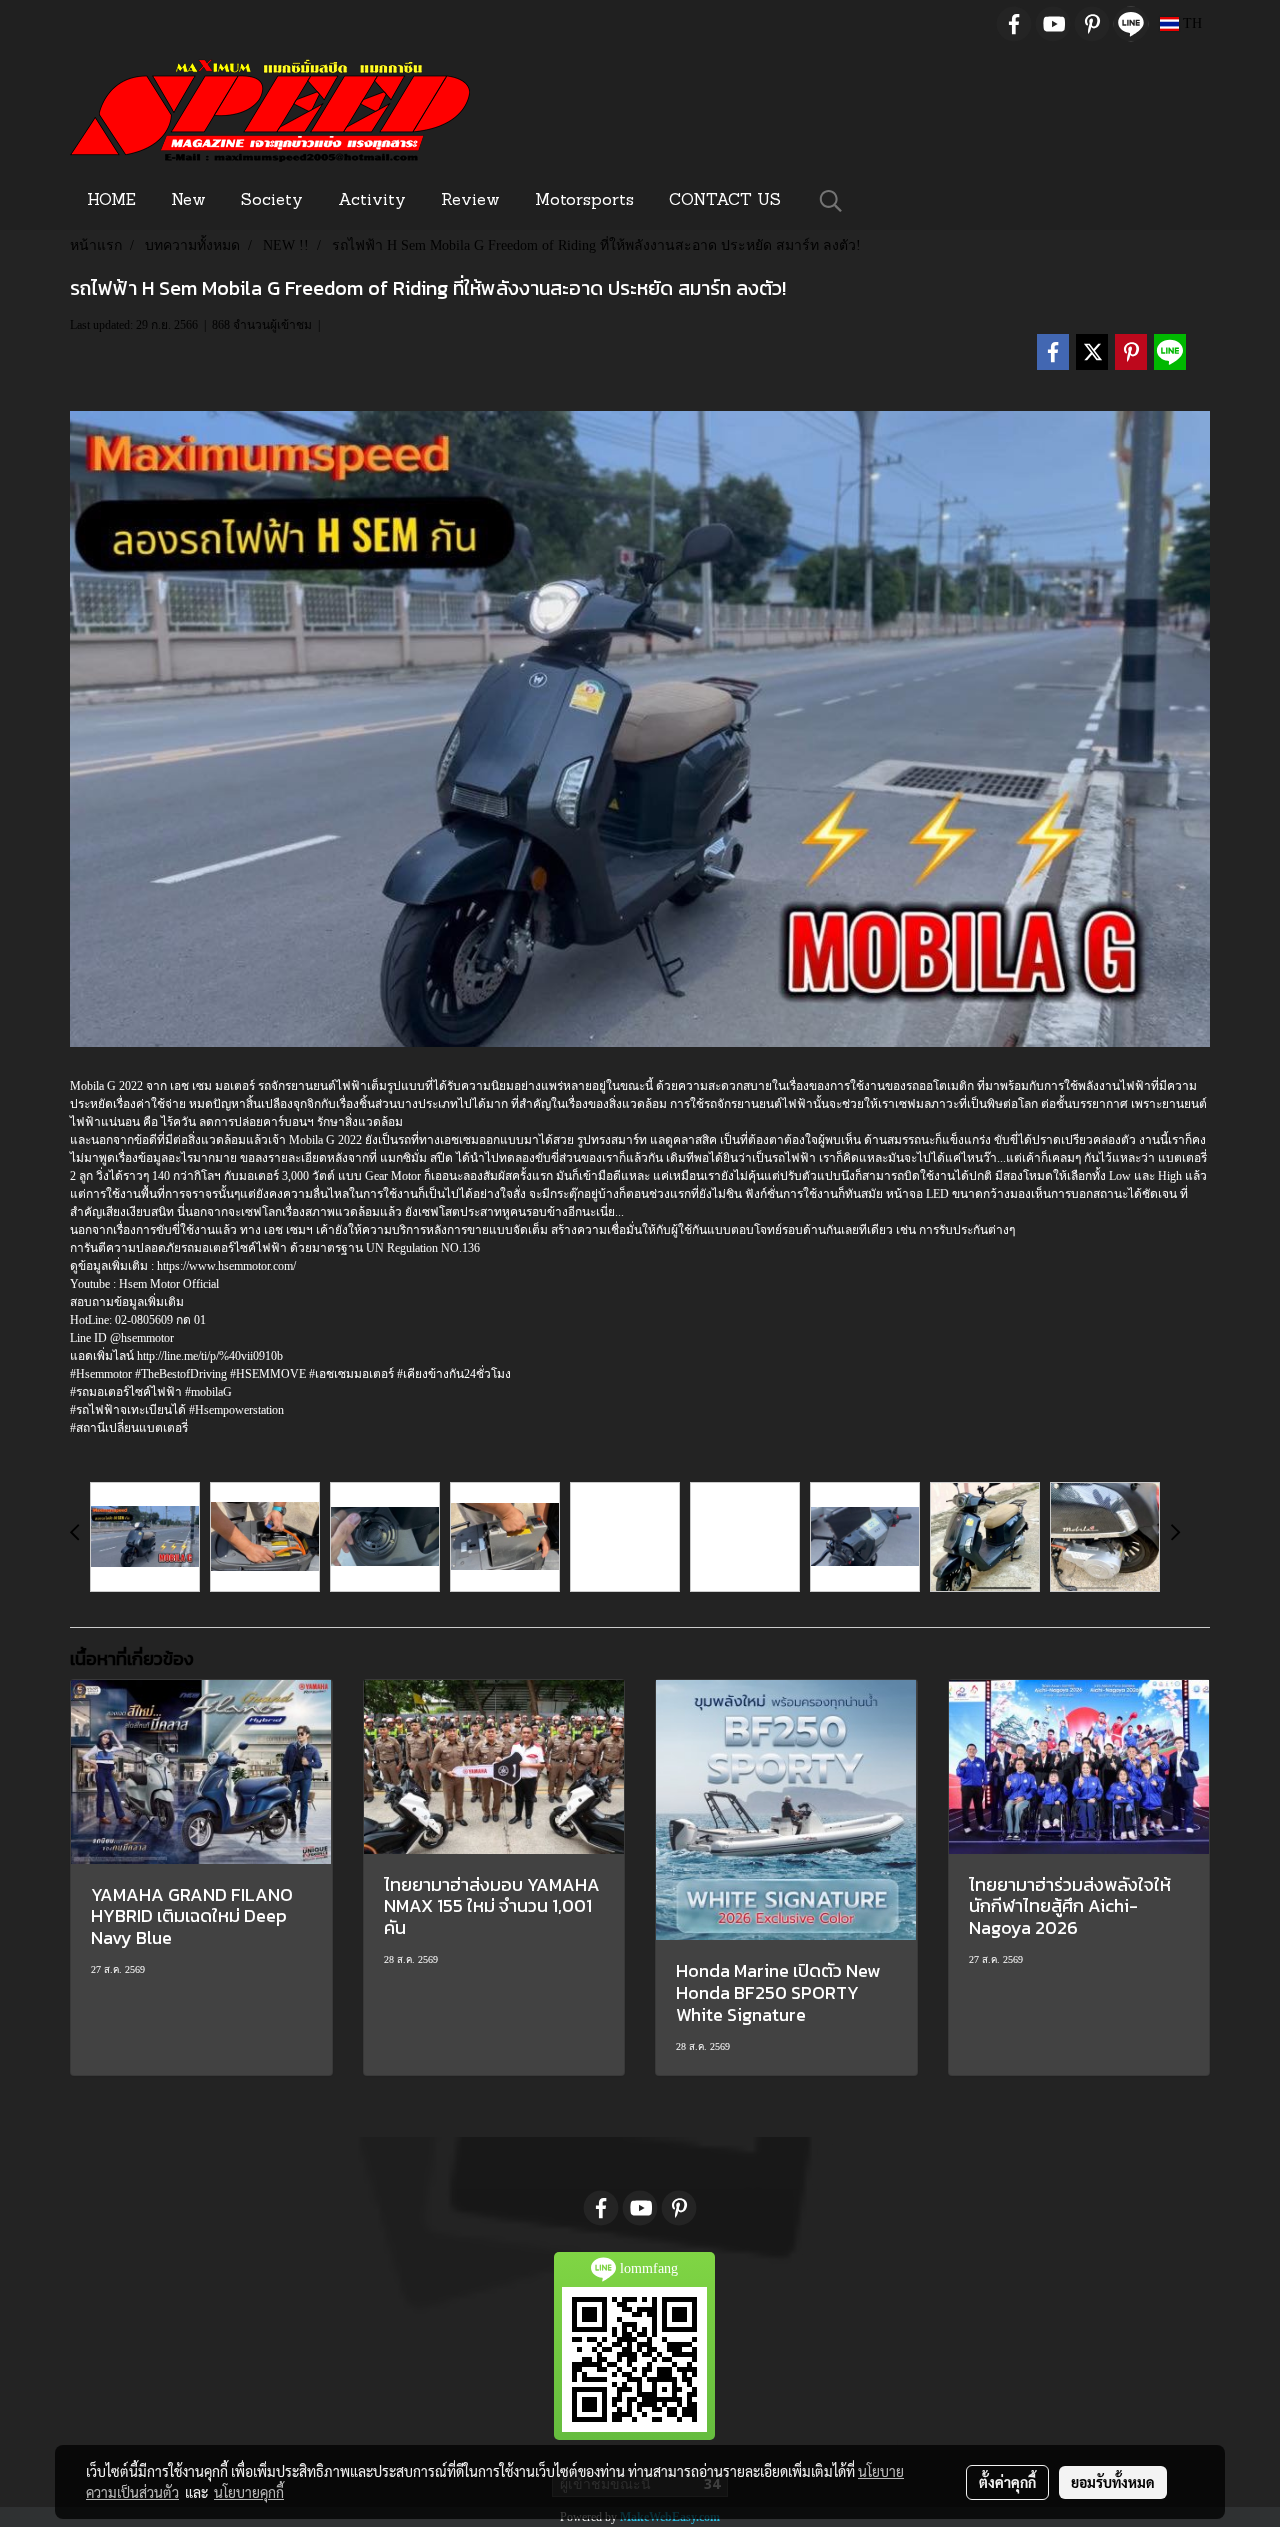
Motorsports (584, 201)
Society (272, 201)
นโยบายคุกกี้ (249, 2492)
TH (1190, 23)
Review (470, 201)
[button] (831, 201)
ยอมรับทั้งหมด (1113, 2482)
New (188, 201)
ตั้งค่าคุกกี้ (1007, 2482)
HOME (111, 201)
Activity (372, 201)
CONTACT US (725, 201)
